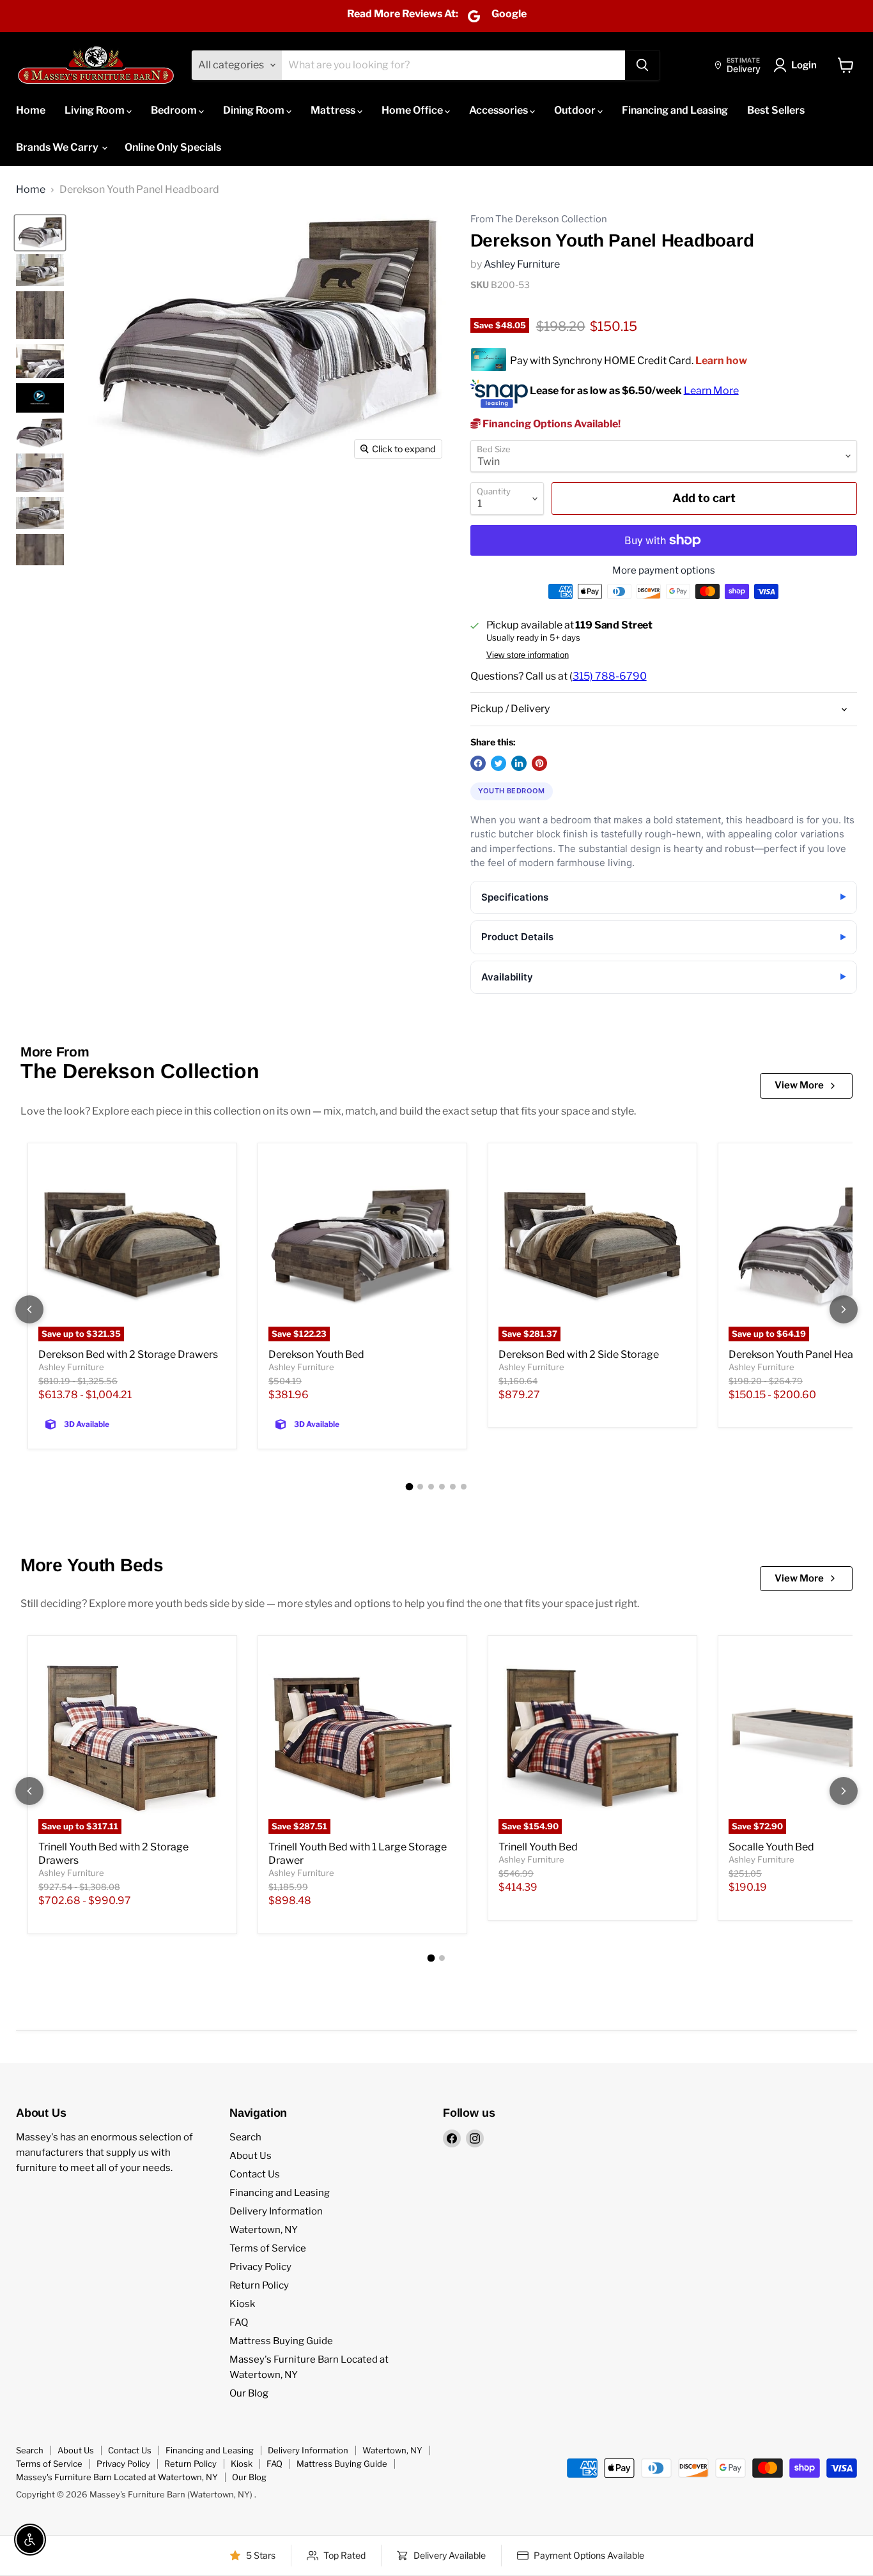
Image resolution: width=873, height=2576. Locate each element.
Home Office (413, 110)
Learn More (711, 390)
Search (245, 2137)
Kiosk (242, 2304)
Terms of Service (268, 2248)
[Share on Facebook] (478, 763)
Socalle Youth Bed (771, 1847)
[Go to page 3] (431, 1487)
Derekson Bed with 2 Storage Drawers (128, 1354)
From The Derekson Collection (539, 219)
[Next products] (844, 1309)
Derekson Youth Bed (316, 1354)
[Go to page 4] (442, 1487)
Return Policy (259, 2285)
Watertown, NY (264, 2230)
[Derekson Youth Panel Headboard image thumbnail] (40, 233)
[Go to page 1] (410, 1487)
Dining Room (255, 110)
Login (804, 65)
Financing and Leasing (675, 110)
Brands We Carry (58, 147)
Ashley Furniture (522, 264)
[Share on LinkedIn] (519, 763)
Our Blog (249, 2393)
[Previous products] (29, 1309)
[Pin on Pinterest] (539, 763)
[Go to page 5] (453, 1487)
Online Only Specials (173, 147)
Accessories (499, 110)
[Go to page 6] (464, 1487)
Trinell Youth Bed (538, 1847)
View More (799, 1085)
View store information (528, 655)
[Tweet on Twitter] (498, 763)
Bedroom (175, 110)
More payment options (664, 571)
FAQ (239, 2322)
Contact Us (255, 2174)
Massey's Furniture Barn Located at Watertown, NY (117, 2477)
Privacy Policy (260, 2267)
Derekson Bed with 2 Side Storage (579, 1354)
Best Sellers (776, 110)
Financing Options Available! (551, 424)
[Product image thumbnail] (40, 270)
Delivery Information (276, 2211)
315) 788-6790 (610, 676)
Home (31, 110)
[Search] (642, 65)
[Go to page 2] (420, 1487)
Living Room (96, 110)
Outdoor (576, 110)
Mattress (334, 110)
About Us (251, 2156)
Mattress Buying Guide (281, 2341)
